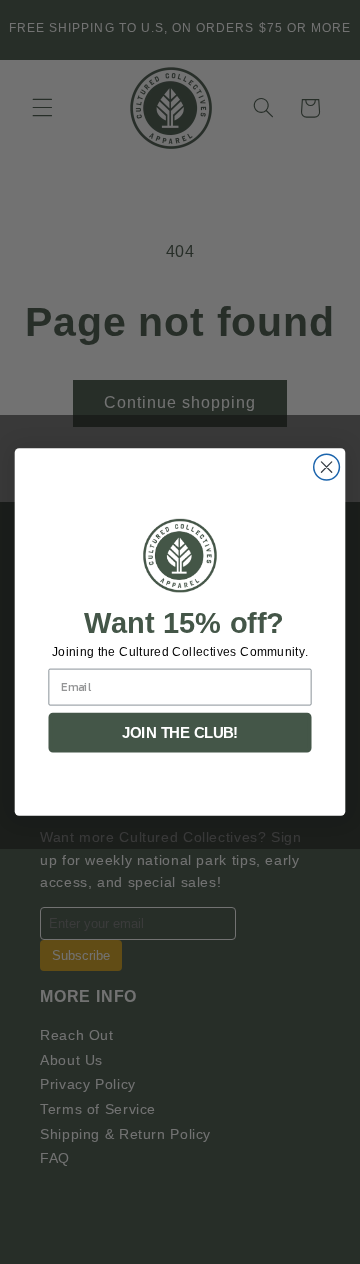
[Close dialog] (327, 467)
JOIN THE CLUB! (180, 733)
